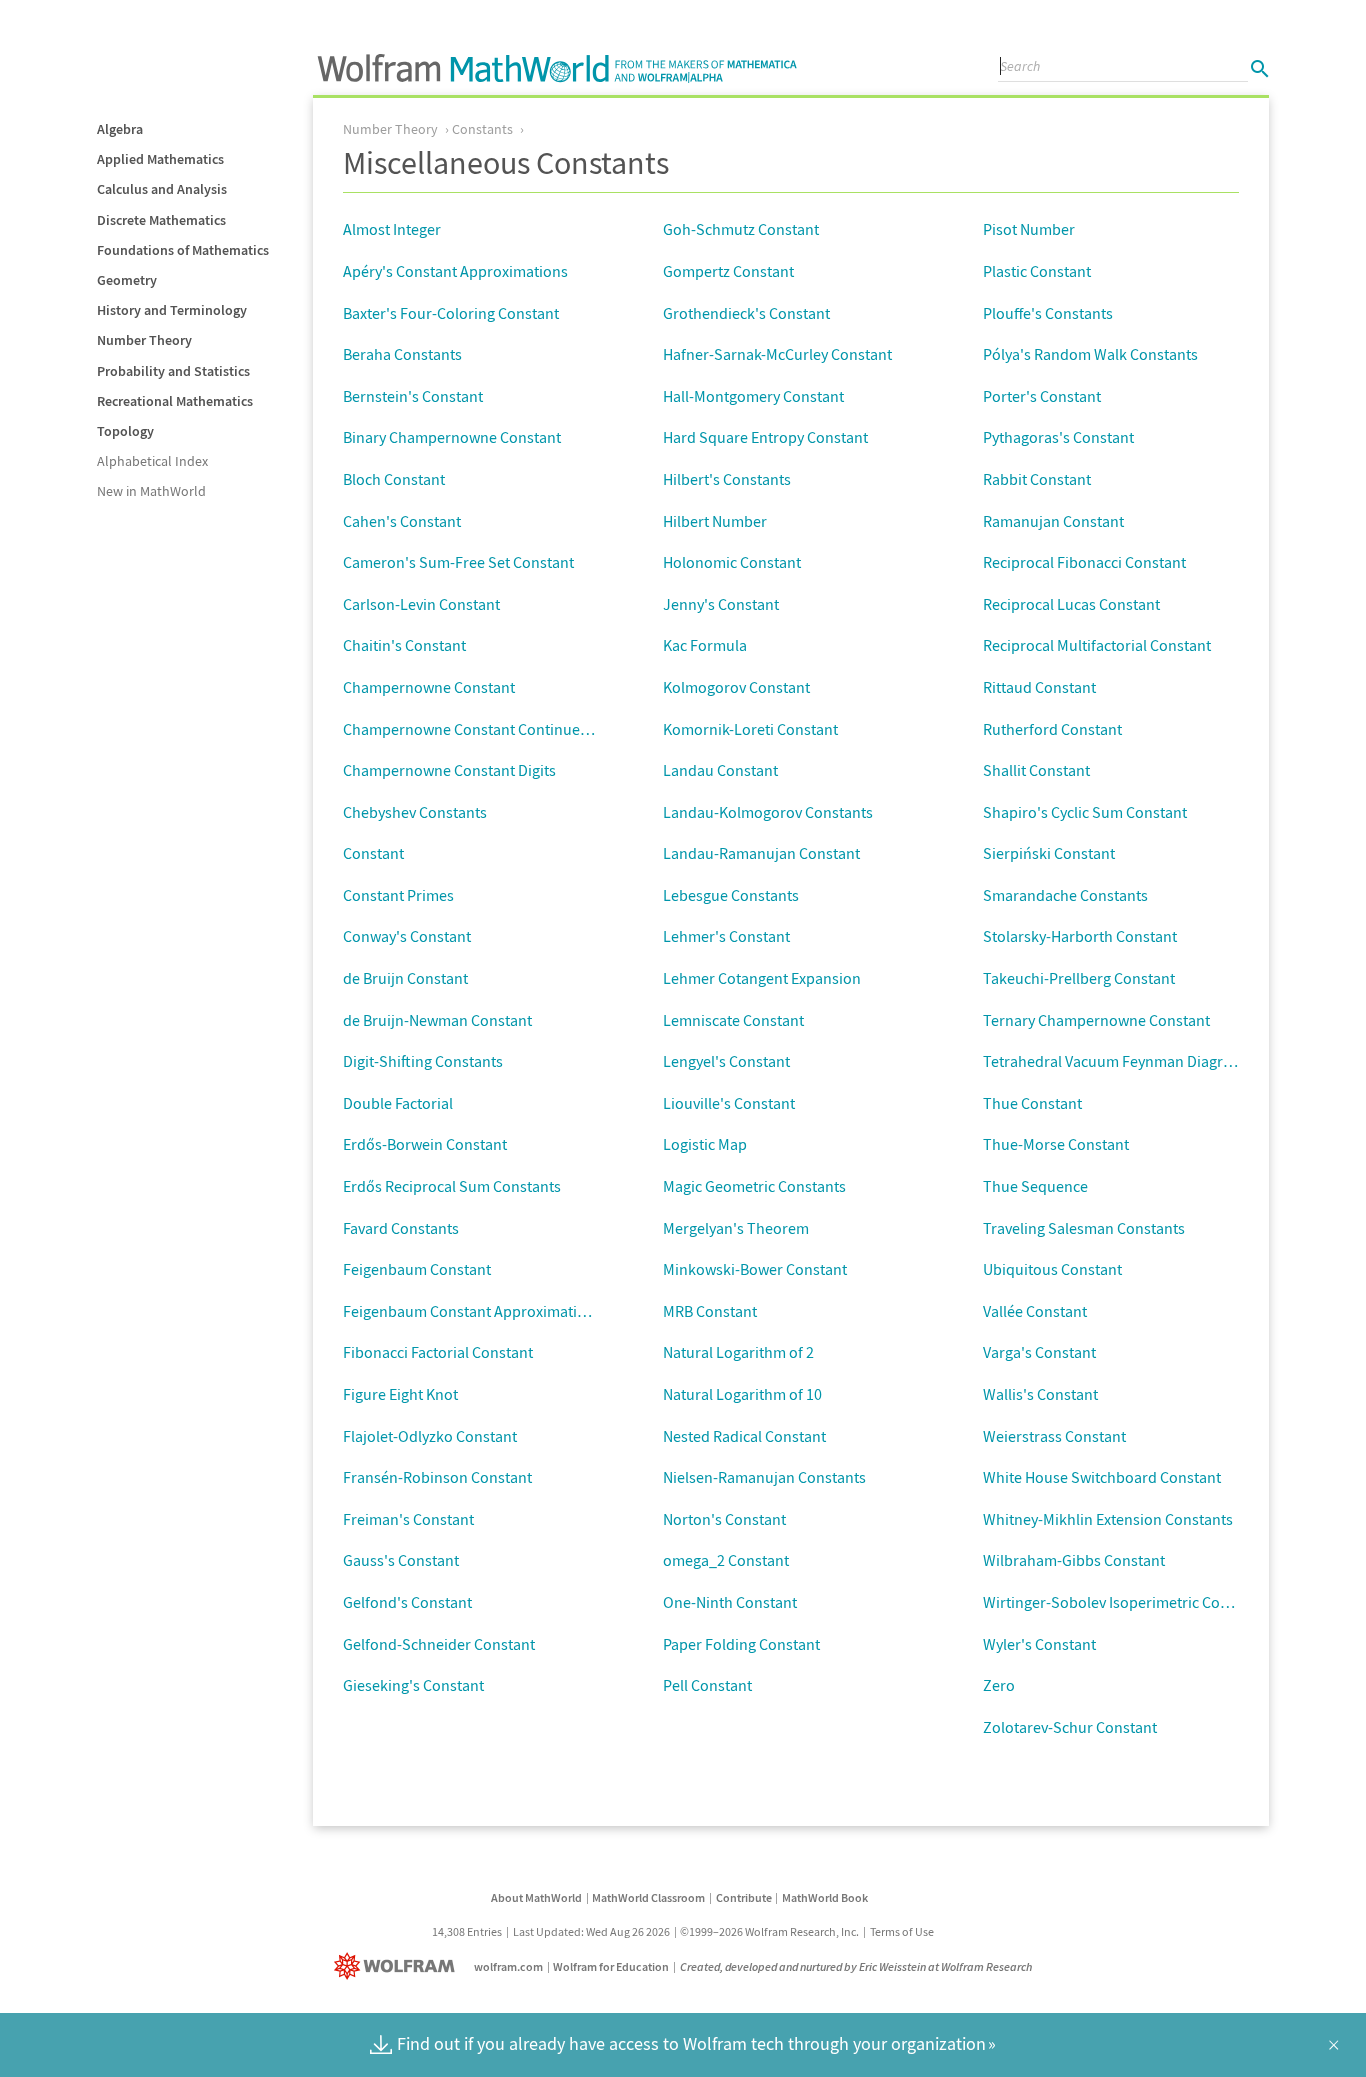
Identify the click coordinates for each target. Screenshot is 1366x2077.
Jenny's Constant (721, 604)
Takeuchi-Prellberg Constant (1079, 978)
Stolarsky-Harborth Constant (1080, 936)
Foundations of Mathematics (183, 250)
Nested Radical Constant (744, 1436)
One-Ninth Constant (730, 1602)
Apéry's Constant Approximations (455, 271)
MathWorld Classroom (648, 1897)
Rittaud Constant (1039, 687)
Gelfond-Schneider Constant (439, 1644)
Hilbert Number (715, 521)
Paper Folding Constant (741, 1644)
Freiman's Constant (408, 1519)
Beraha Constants (402, 354)
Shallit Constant (1036, 770)
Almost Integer (392, 229)
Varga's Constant (1039, 1352)
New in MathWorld (151, 491)
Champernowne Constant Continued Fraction (495, 729)
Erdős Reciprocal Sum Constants (452, 1186)
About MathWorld (536, 1897)
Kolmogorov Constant (736, 687)
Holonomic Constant (732, 562)
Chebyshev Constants (415, 812)
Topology (125, 431)
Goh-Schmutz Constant (741, 229)
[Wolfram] (398, 1966)
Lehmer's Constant (726, 936)
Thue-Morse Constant (1056, 1144)
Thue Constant (1032, 1103)
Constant (373, 853)
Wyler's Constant (1039, 1644)
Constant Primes (398, 895)
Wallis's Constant (1040, 1394)
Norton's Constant (724, 1519)
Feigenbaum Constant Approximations (472, 1311)
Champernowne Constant (429, 687)
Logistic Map (705, 1144)
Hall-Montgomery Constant (753, 396)
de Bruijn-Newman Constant (437, 1020)
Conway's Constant (407, 936)
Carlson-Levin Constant (421, 604)
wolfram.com (508, 1966)
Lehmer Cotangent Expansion (762, 978)
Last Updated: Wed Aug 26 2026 (591, 1931)
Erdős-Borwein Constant (425, 1144)
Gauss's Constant (401, 1560)
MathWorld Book (825, 1897)
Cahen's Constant (402, 521)
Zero (999, 1685)
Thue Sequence (1035, 1186)
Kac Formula (705, 645)
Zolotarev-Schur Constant (1070, 1727)
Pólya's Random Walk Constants (1090, 354)
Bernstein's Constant (413, 396)
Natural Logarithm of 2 (738, 1352)
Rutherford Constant (1052, 729)
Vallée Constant (1035, 1311)
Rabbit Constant (1037, 479)
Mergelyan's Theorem (736, 1228)
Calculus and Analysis (162, 189)
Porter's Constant (1042, 396)
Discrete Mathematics (161, 220)
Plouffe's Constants (1048, 313)
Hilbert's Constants (727, 479)
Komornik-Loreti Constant (750, 729)
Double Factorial (398, 1103)
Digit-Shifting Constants (423, 1061)
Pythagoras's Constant (1058, 437)
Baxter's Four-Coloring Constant (451, 313)
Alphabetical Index (152, 461)
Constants (482, 129)
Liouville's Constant (729, 1103)
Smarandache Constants (1065, 895)
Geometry (127, 280)
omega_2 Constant (726, 1560)
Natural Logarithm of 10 (742, 1394)
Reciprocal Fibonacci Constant (1084, 562)
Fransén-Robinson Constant (437, 1477)
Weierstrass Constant (1054, 1436)
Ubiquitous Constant (1052, 1269)
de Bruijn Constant (405, 978)
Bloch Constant (394, 479)
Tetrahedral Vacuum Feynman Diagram (1113, 1061)
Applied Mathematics (160, 159)
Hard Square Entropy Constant (765, 437)
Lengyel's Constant (726, 1061)
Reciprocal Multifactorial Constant (1097, 645)
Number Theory (144, 340)
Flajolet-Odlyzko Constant (430, 1436)
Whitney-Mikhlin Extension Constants (1108, 1519)
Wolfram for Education (611, 1966)
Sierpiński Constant (1049, 853)
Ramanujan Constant (1053, 521)
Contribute (744, 1897)
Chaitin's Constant (404, 645)
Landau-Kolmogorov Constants (768, 812)
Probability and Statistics (173, 371)
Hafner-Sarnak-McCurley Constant (777, 354)
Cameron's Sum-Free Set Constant (458, 562)
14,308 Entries (467, 1931)
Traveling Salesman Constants (1084, 1228)
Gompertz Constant (728, 271)
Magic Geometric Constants (754, 1186)
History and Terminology (172, 310)
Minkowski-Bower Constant (755, 1269)
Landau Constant (720, 770)
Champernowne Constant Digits (449, 770)
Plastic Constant (1037, 271)
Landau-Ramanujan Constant (761, 853)
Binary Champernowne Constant (452, 437)
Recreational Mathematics (175, 401)
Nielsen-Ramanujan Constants (764, 1477)
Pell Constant (707, 1685)
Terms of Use (902, 1931)
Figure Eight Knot (400, 1394)
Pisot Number (1029, 229)
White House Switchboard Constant (1102, 1477)
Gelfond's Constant (407, 1602)
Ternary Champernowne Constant (1096, 1020)
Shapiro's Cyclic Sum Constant (1085, 812)
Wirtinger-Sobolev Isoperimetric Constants (1126, 1602)
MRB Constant (710, 1311)
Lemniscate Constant (733, 1020)
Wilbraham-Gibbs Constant (1074, 1560)
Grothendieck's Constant (746, 313)
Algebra (120, 129)
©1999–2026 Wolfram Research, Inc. (769, 1931)
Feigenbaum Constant (417, 1269)
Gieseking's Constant (413, 1685)
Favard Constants (401, 1228)
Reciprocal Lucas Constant (1071, 604)
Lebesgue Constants (731, 895)
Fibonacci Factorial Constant (438, 1352)
